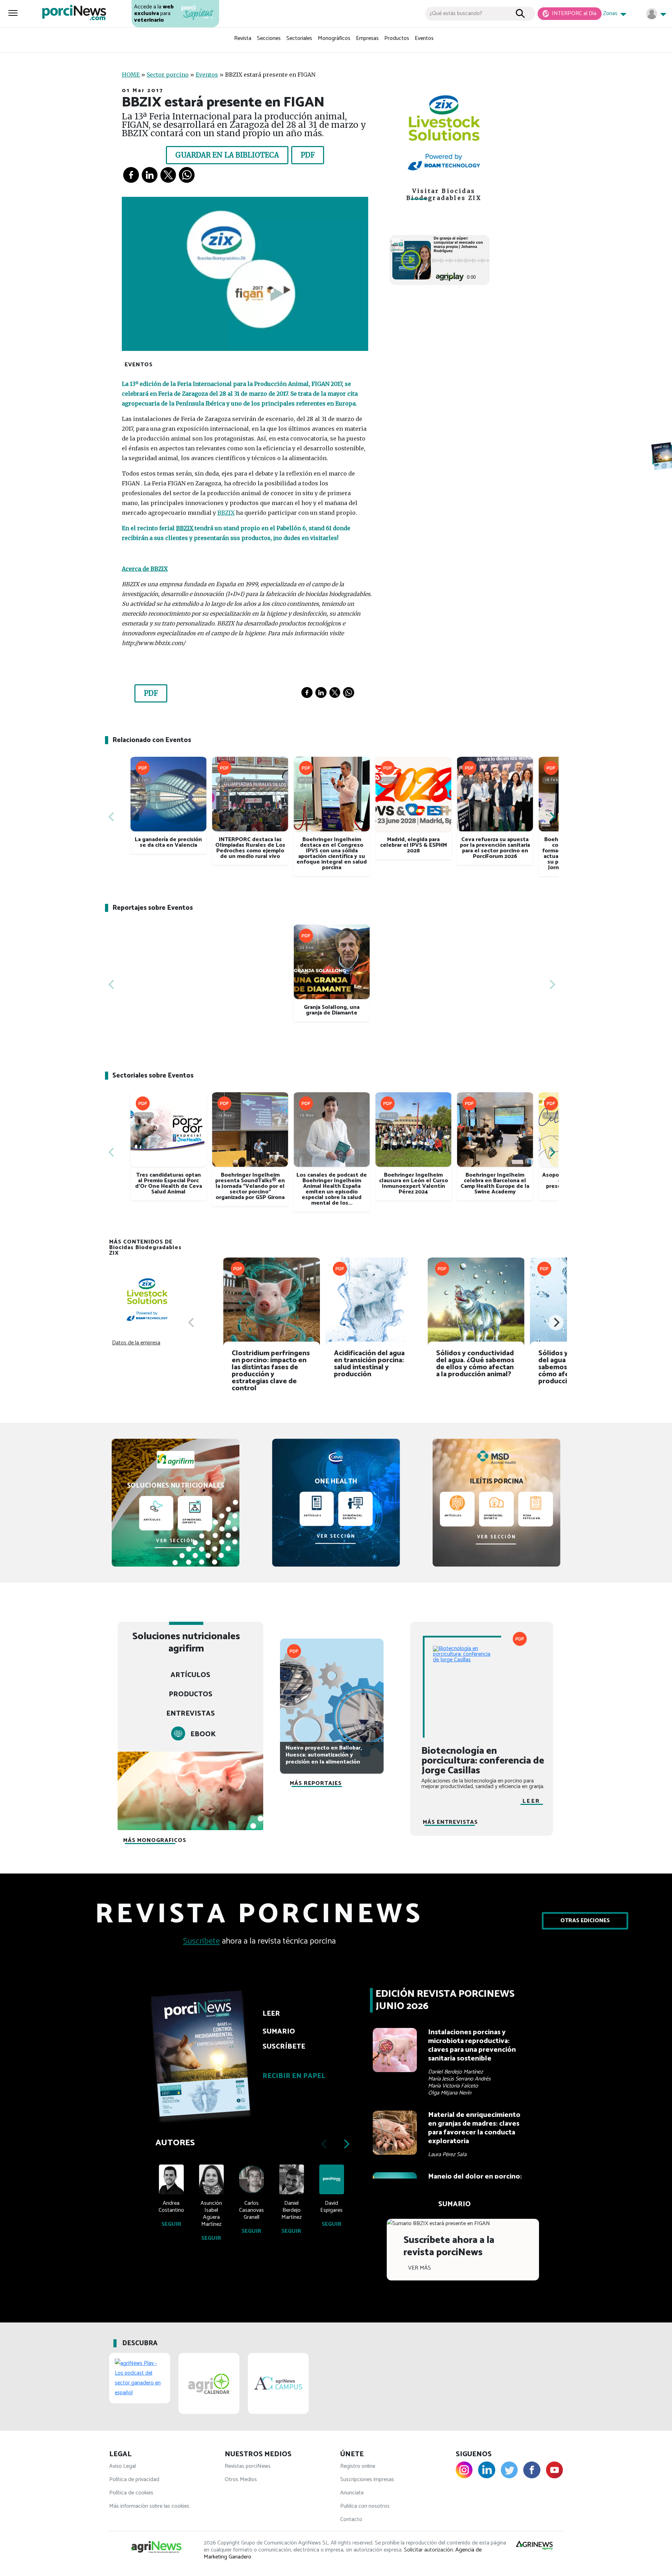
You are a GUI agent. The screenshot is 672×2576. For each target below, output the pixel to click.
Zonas (611, 13)
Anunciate (352, 2493)
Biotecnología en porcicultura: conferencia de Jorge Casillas (483, 1761)
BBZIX (226, 513)
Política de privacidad (134, 2480)
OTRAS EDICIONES (585, 1921)
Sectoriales (299, 38)
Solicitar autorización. (429, 2550)
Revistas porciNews (248, 2466)
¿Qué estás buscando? (456, 13)
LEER (531, 1801)
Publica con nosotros (365, 2506)
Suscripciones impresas (367, 2480)
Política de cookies (131, 2493)
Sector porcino (168, 75)
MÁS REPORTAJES (316, 1783)
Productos (397, 38)
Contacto (351, 2519)
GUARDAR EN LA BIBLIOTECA (227, 155)
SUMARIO (454, 2204)
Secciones (269, 38)
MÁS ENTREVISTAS (450, 1822)
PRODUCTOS (191, 1694)
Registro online (358, 2466)
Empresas (367, 38)
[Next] (552, 817)
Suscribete (201, 1941)
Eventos (424, 38)
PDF (308, 155)
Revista (243, 38)
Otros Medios (241, 2480)
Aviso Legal (122, 2466)
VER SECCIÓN (176, 1541)
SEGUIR (171, 2224)
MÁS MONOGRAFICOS (155, 1840)
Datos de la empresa (136, 1343)
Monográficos (334, 38)
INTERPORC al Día (573, 13)
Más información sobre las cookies (149, 2506)
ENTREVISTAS (191, 1714)
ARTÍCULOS (190, 1675)
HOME (131, 75)
